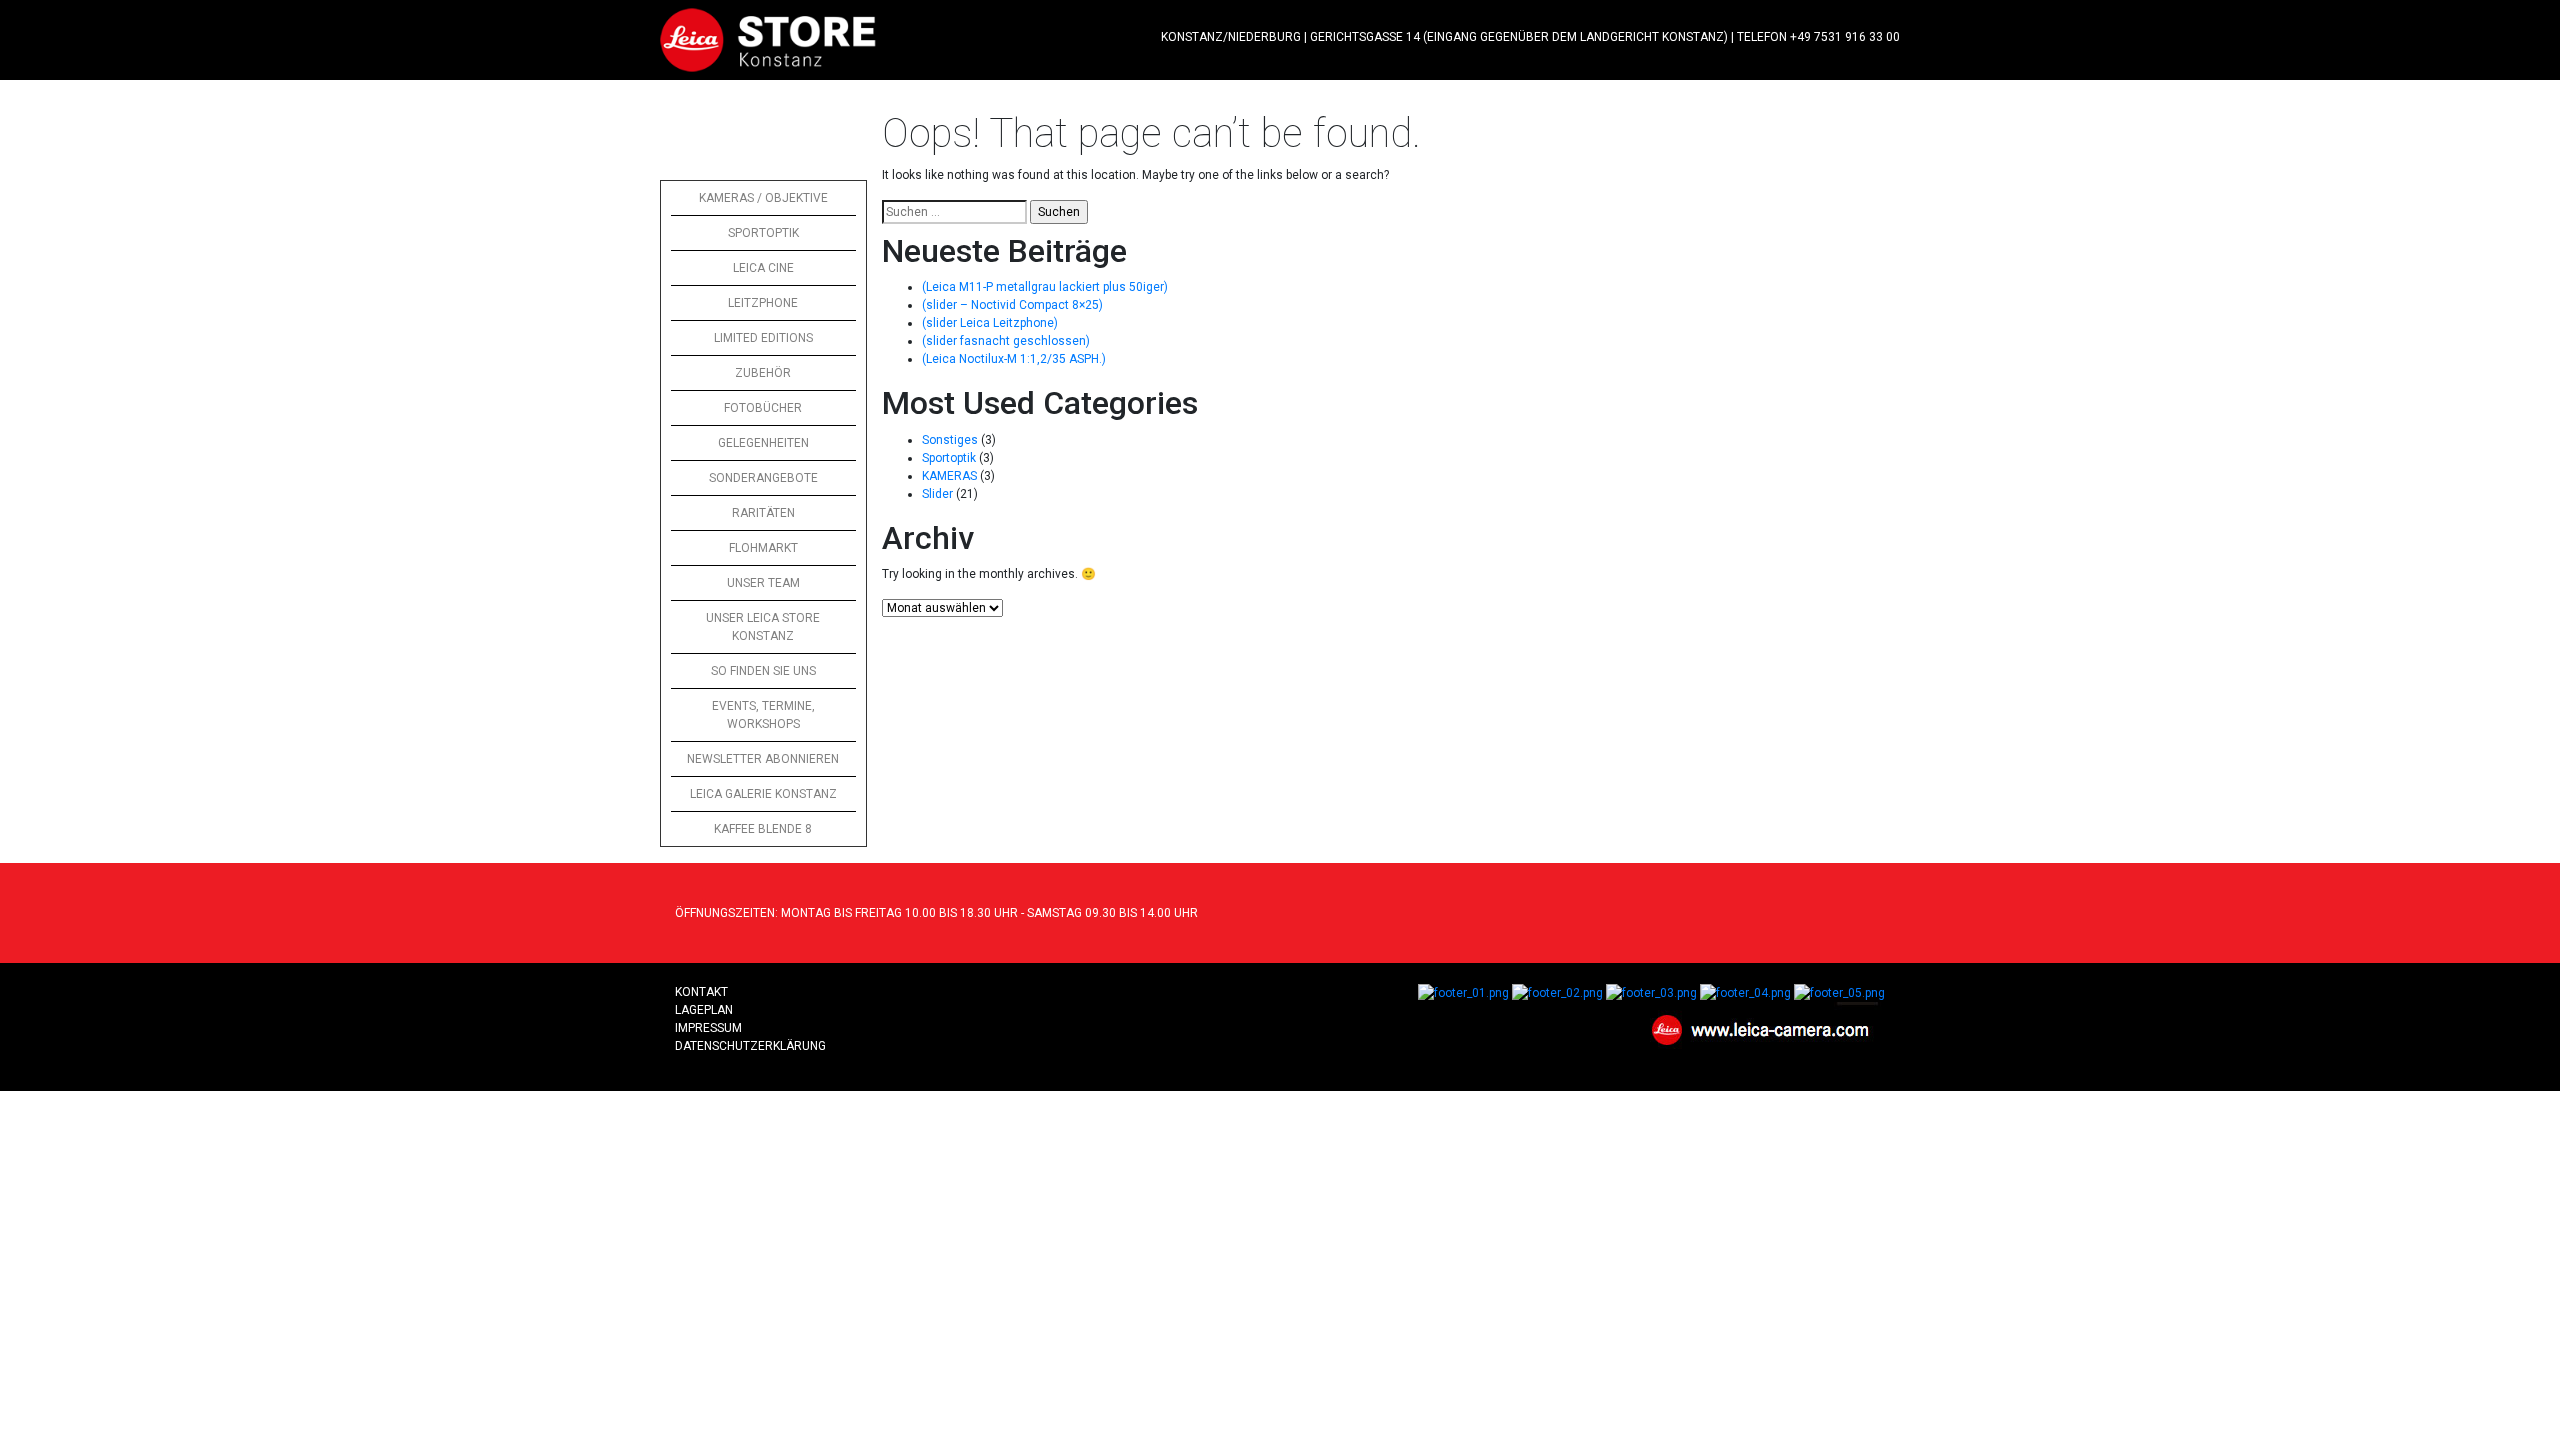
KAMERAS (949, 476)
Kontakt (701, 992)
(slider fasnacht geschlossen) (1006, 341)
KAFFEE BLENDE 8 (763, 829)
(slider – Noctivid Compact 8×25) (1012, 305)
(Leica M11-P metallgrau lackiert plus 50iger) (1045, 287)
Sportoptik (949, 458)
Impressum (708, 1028)
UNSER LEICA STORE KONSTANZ (763, 627)
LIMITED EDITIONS (763, 338)
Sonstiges (950, 440)
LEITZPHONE (763, 303)
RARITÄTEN (763, 513)
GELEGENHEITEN (763, 443)
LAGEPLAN (704, 1010)
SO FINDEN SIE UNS (763, 671)
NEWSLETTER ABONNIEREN (763, 759)
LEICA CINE (763, 268)
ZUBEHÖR (763, 373)
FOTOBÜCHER (763, 408)
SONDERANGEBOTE (763, 478)
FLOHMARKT (763, 548)
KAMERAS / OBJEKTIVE (763, 198)
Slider (937, 494)
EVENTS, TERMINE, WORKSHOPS (763, 715)
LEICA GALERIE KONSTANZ (763, 794)
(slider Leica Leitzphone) (990, 323)
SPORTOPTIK (763, 233)
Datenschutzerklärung (750, 1046)
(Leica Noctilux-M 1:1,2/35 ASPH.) (1014, 359)
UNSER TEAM (763, 583)
